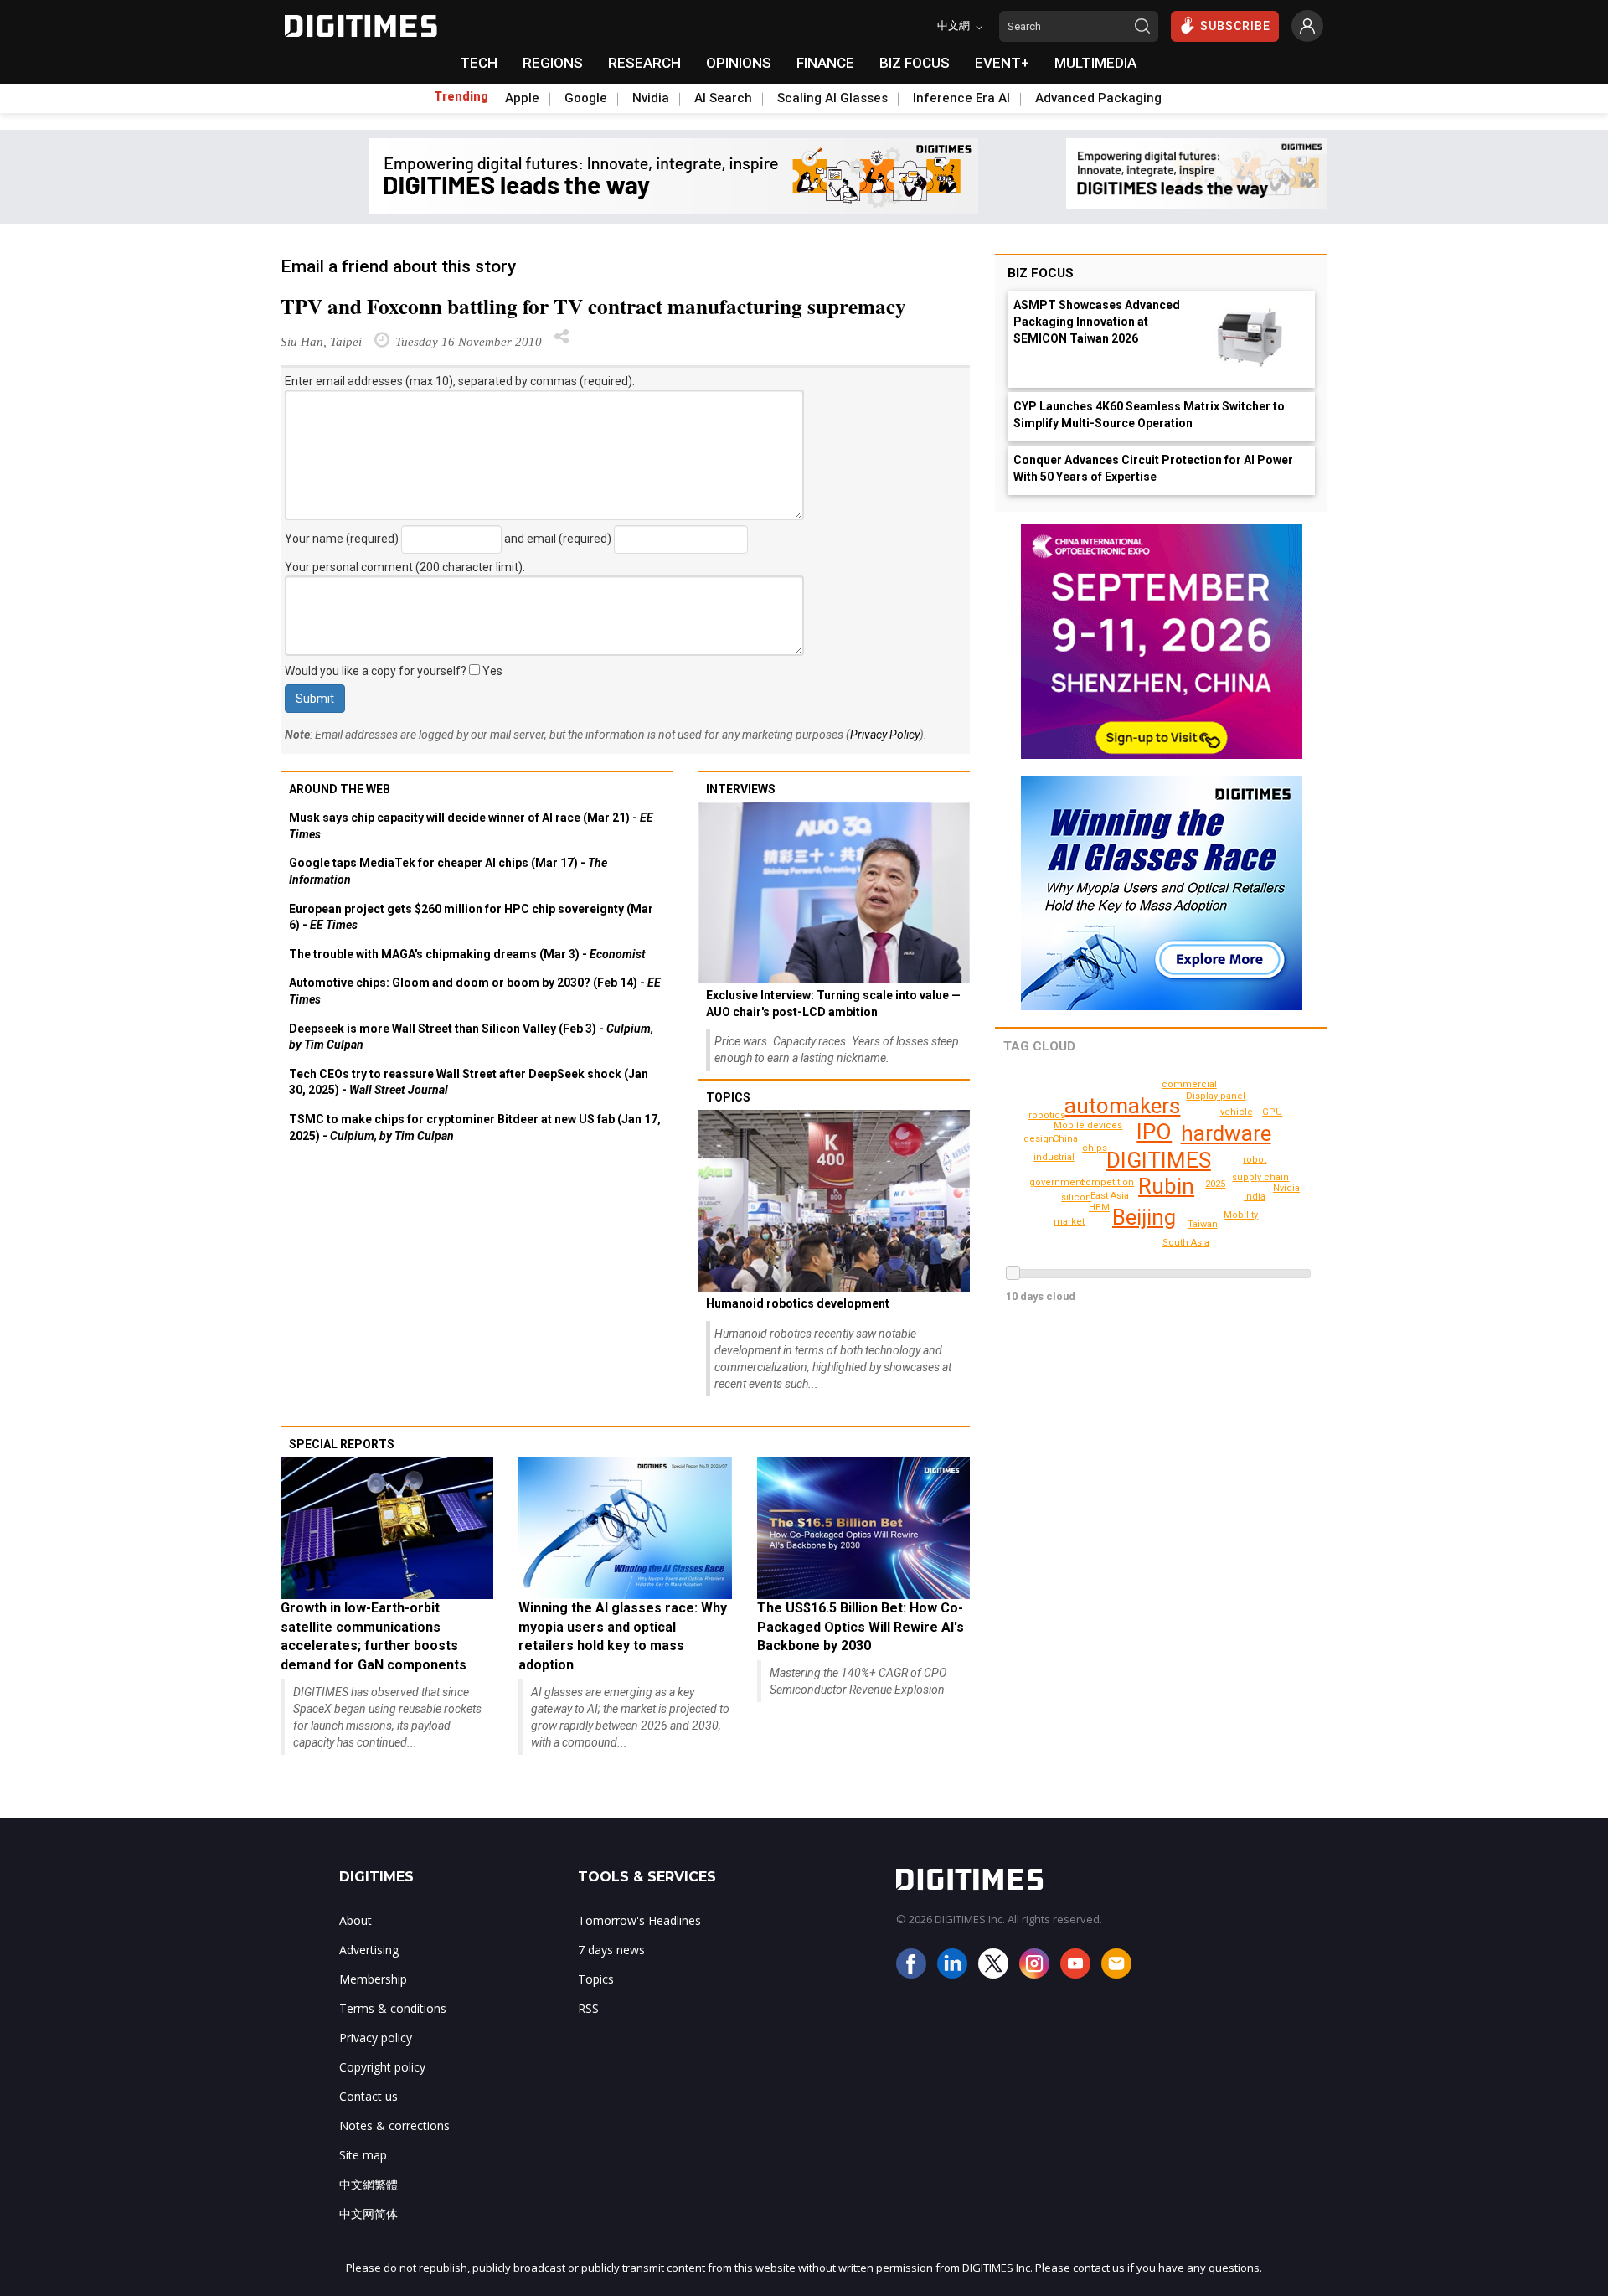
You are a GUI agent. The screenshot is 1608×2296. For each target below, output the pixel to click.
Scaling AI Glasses (832, 98)
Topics (728, 1097)
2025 (1215, 1184)
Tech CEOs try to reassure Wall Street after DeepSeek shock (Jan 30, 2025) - (469, 1082)
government (1057, 1182)
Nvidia (651, 98)
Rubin (1166, 1186)
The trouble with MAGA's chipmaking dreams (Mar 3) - (467, 954)
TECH (479, 63)
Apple (522, 98)
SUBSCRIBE (1235, 26)
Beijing (1144, 1217)
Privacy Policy (885, 735)
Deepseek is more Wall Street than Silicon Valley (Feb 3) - (471, 1037)
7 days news (611, 1950)
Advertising (369, 1950)
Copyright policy (382, 2067)
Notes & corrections (394, 2126)
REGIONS (553, 63)
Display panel (1216, 1096)
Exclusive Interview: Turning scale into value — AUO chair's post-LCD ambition (833, 1004)
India (1255, 1197)
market (1069, 1222)
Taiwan (1203, 1224)
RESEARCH (644, 63)
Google (586, 98)
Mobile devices (1088, 1125)
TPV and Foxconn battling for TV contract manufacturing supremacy (593, 306)
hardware (1226, 1133)
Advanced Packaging (1098, 98)
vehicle (1237, 1112)
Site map (363, 2155)
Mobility (1241, 1215)
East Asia (1110, 1196)
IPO (1154, 1132)
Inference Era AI (961, 98)
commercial (1189, 1084)
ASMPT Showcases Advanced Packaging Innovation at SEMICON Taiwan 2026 (1097, 322)
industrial (1054, 1157)
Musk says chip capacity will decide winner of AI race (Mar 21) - (471, 826)
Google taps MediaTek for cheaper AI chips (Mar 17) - (448, 871)
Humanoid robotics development (798, 1303)
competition (1107, 1182)
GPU (1272, 1112)
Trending (461, 96)
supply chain (1260, 1177)
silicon (1076, 1197)
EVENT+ (1002, 63)
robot (1255, 1160)
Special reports (342, 1444)
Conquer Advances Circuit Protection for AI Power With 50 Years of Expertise (1153, 468)
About (356, 1920)
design (1039, 1139)
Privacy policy (376, 2038)
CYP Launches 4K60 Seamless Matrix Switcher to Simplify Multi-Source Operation (1149, 415)
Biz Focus (1041, 273)
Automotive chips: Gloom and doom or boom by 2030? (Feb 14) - (475, 991)
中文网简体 (368, 2213)
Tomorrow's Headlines (639, 1920)
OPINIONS (739, 63)
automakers (1122, 1106)
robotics (1047, 1115)
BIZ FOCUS (915, 63)
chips (1095, 1148)
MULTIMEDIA (1095, 63)
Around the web (340, 789)
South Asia (1186, 1243)
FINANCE (825, 63)
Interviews (741, 789)
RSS (588, 2008)
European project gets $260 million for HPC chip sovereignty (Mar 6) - (471, 917)
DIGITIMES (1159, 1160)
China (1065, 1139)
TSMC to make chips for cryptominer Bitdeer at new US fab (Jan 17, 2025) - (475, 1127)
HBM (1099, 1207)
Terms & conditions (393, 2008)
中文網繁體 (368, 2184)
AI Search (723, 98)
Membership (373, 1979)
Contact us (368, 2096)
